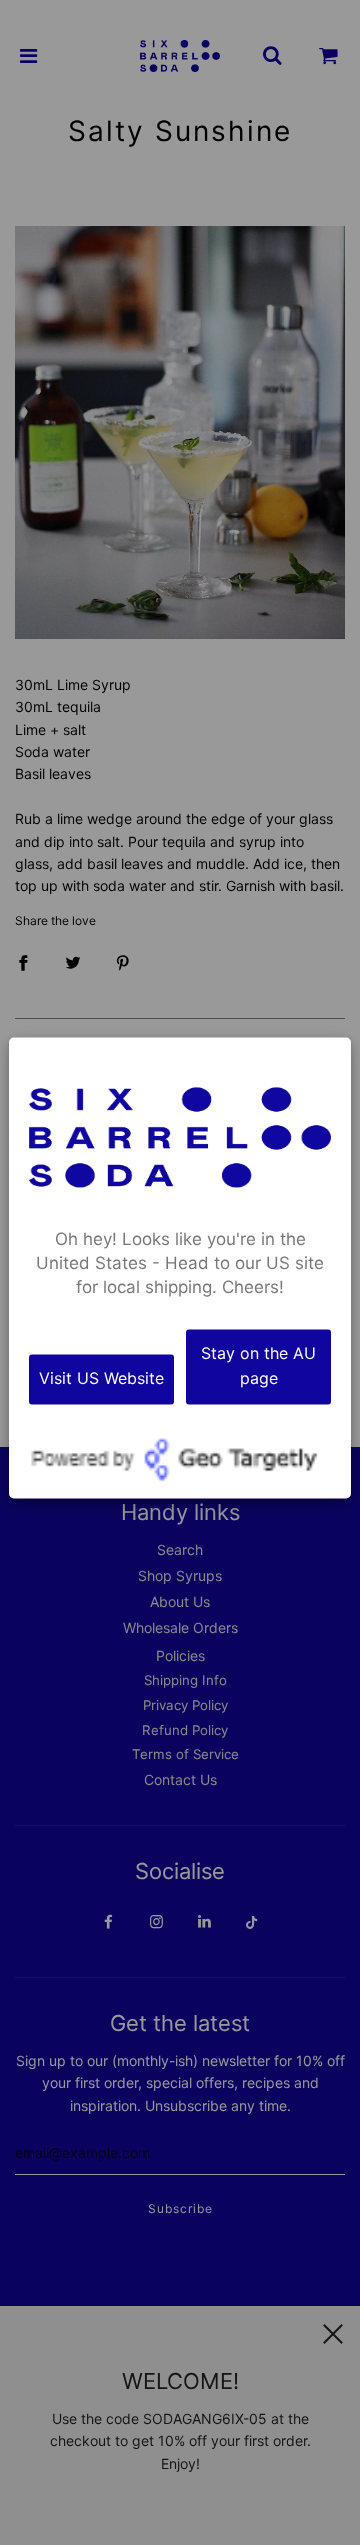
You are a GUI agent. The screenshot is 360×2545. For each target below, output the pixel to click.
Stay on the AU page (258, 1366)
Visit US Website (101, 1379)
